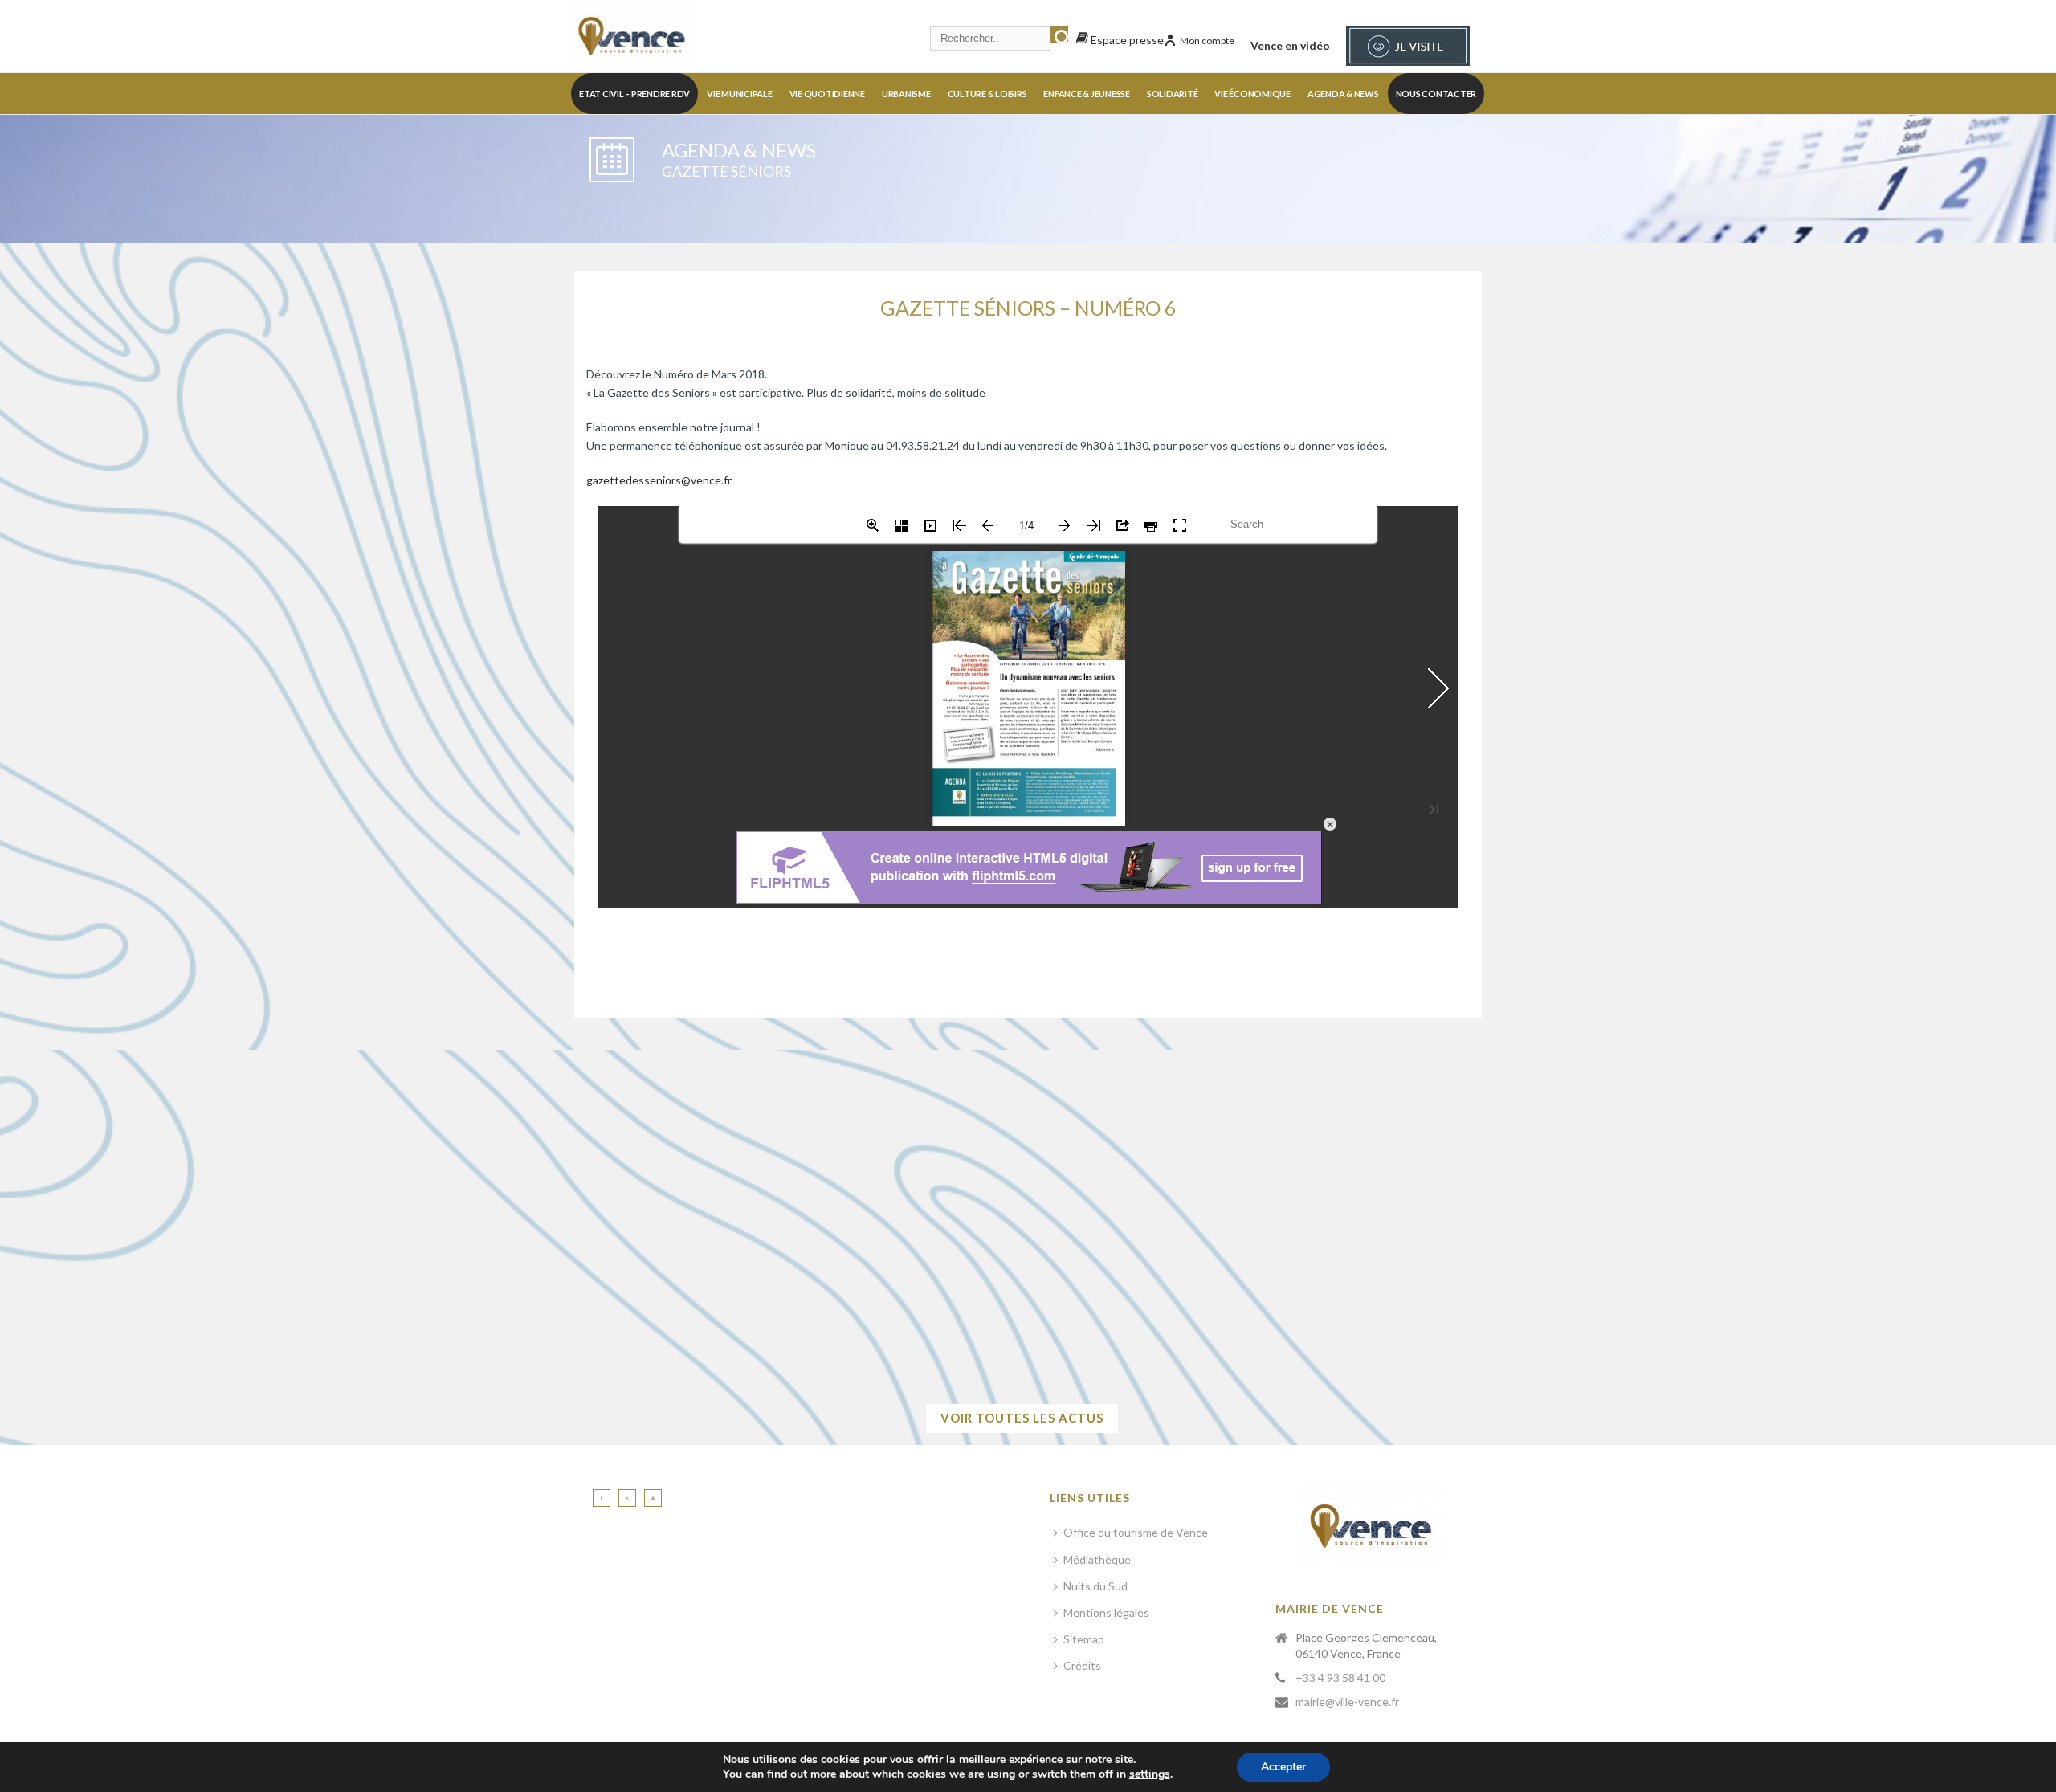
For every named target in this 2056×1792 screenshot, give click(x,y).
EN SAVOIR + (1202, 1324)
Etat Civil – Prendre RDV (634, 94)
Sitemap (1084, 1639)
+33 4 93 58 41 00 (1340, 1678)
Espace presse (1126, 40)
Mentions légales (1106, 1612)
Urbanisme (906, 94)
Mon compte (1207, 41)
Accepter (1283, 1767)
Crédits (1082, 1665)
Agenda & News (1343, 94)
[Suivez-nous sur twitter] (627, 1498)
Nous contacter (1436, 94)
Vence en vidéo (1290, 45)
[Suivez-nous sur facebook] (602, 1498)
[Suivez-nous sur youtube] (653, 1498)
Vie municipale (740, 94)
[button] (651, 1263)
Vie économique (1252, 94)
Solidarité (1173, 94)
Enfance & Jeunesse (1087, 94)
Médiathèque (1097, 1559)
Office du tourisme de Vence (1136, 1532)
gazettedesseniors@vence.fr (659, 480)
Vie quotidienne (827, 94)
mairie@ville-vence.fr (1347, 1702)
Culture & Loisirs (987, 94)
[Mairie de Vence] (632, 36)
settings (1150, 1774)
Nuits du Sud (1095, 1586)
